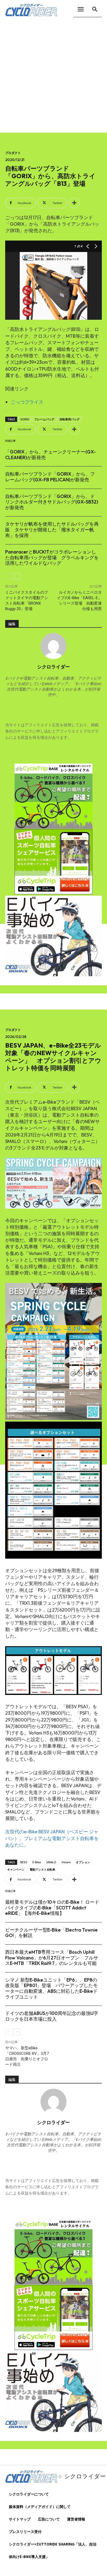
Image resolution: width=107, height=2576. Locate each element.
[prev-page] (8, 576)
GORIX (25, 419)
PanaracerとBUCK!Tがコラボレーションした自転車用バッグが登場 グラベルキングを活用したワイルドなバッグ (52, 557)
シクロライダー (53, 667)
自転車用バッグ (69, 419)
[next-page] (17, 576)
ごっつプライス (27, 402)
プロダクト (13, 153)
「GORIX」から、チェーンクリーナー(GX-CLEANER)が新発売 (51, 455)
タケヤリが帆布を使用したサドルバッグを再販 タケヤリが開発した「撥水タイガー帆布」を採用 (52, 530)
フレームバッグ (44, 419)
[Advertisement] (53, 76)
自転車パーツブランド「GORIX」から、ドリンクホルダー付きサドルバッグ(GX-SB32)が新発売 (52, 502)
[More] (74, 203)
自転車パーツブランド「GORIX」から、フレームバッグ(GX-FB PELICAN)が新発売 (50, 477)
